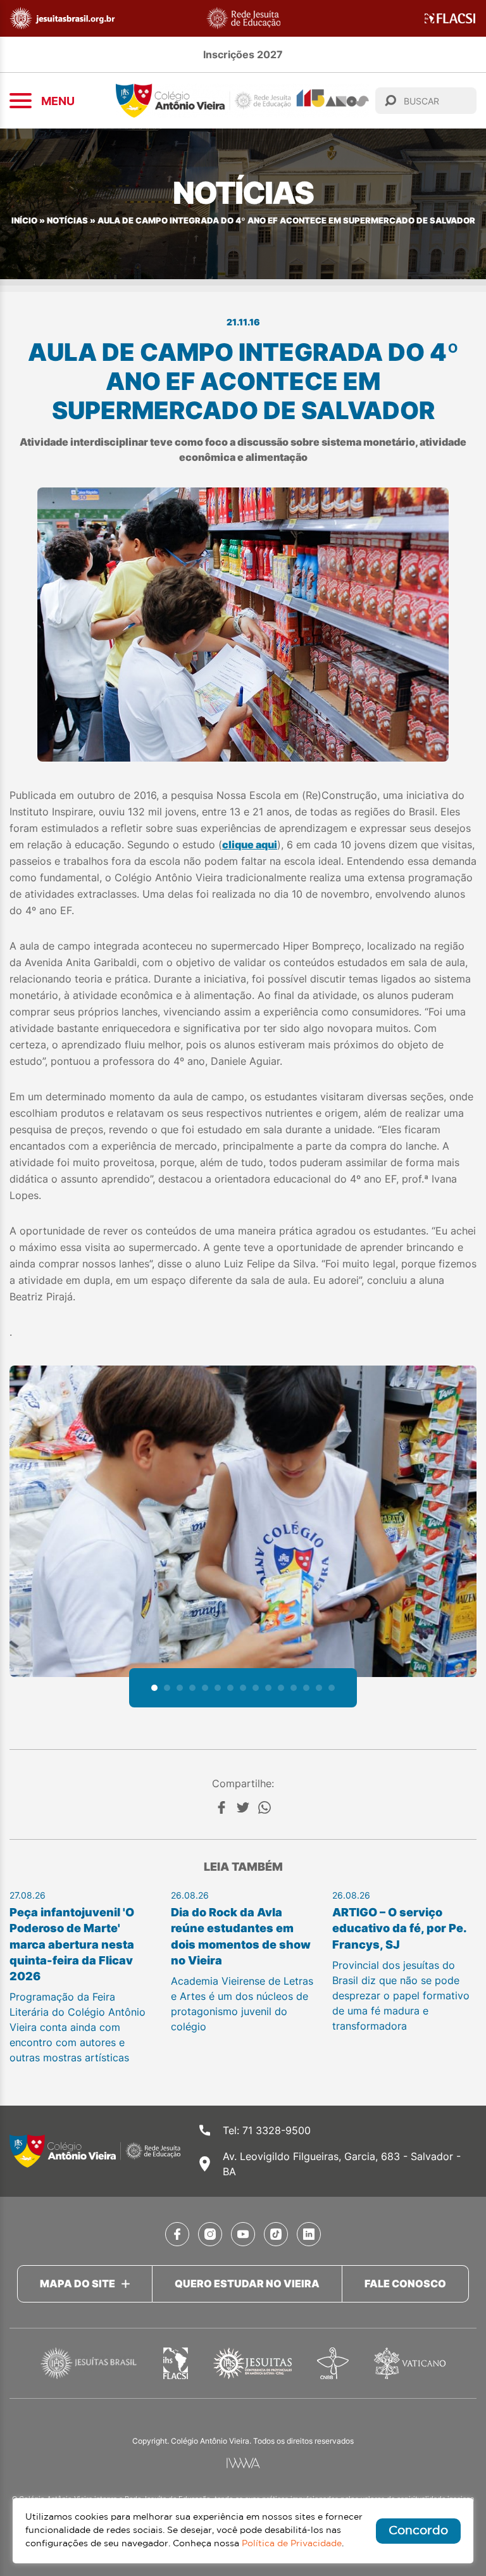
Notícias (67, 221)
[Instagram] (210, 2234)
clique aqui (250, 845)
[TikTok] (276, 2234)
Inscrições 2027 (243, 54)
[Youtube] (243, 2234)
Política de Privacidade (292, 2544)
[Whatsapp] (265, 1807)
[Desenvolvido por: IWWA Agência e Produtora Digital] (243, 2463)
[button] (154, 1688)
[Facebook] (221, 1807)
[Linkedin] (309, 2234)
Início (24, 221)
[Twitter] (243, 1807)
